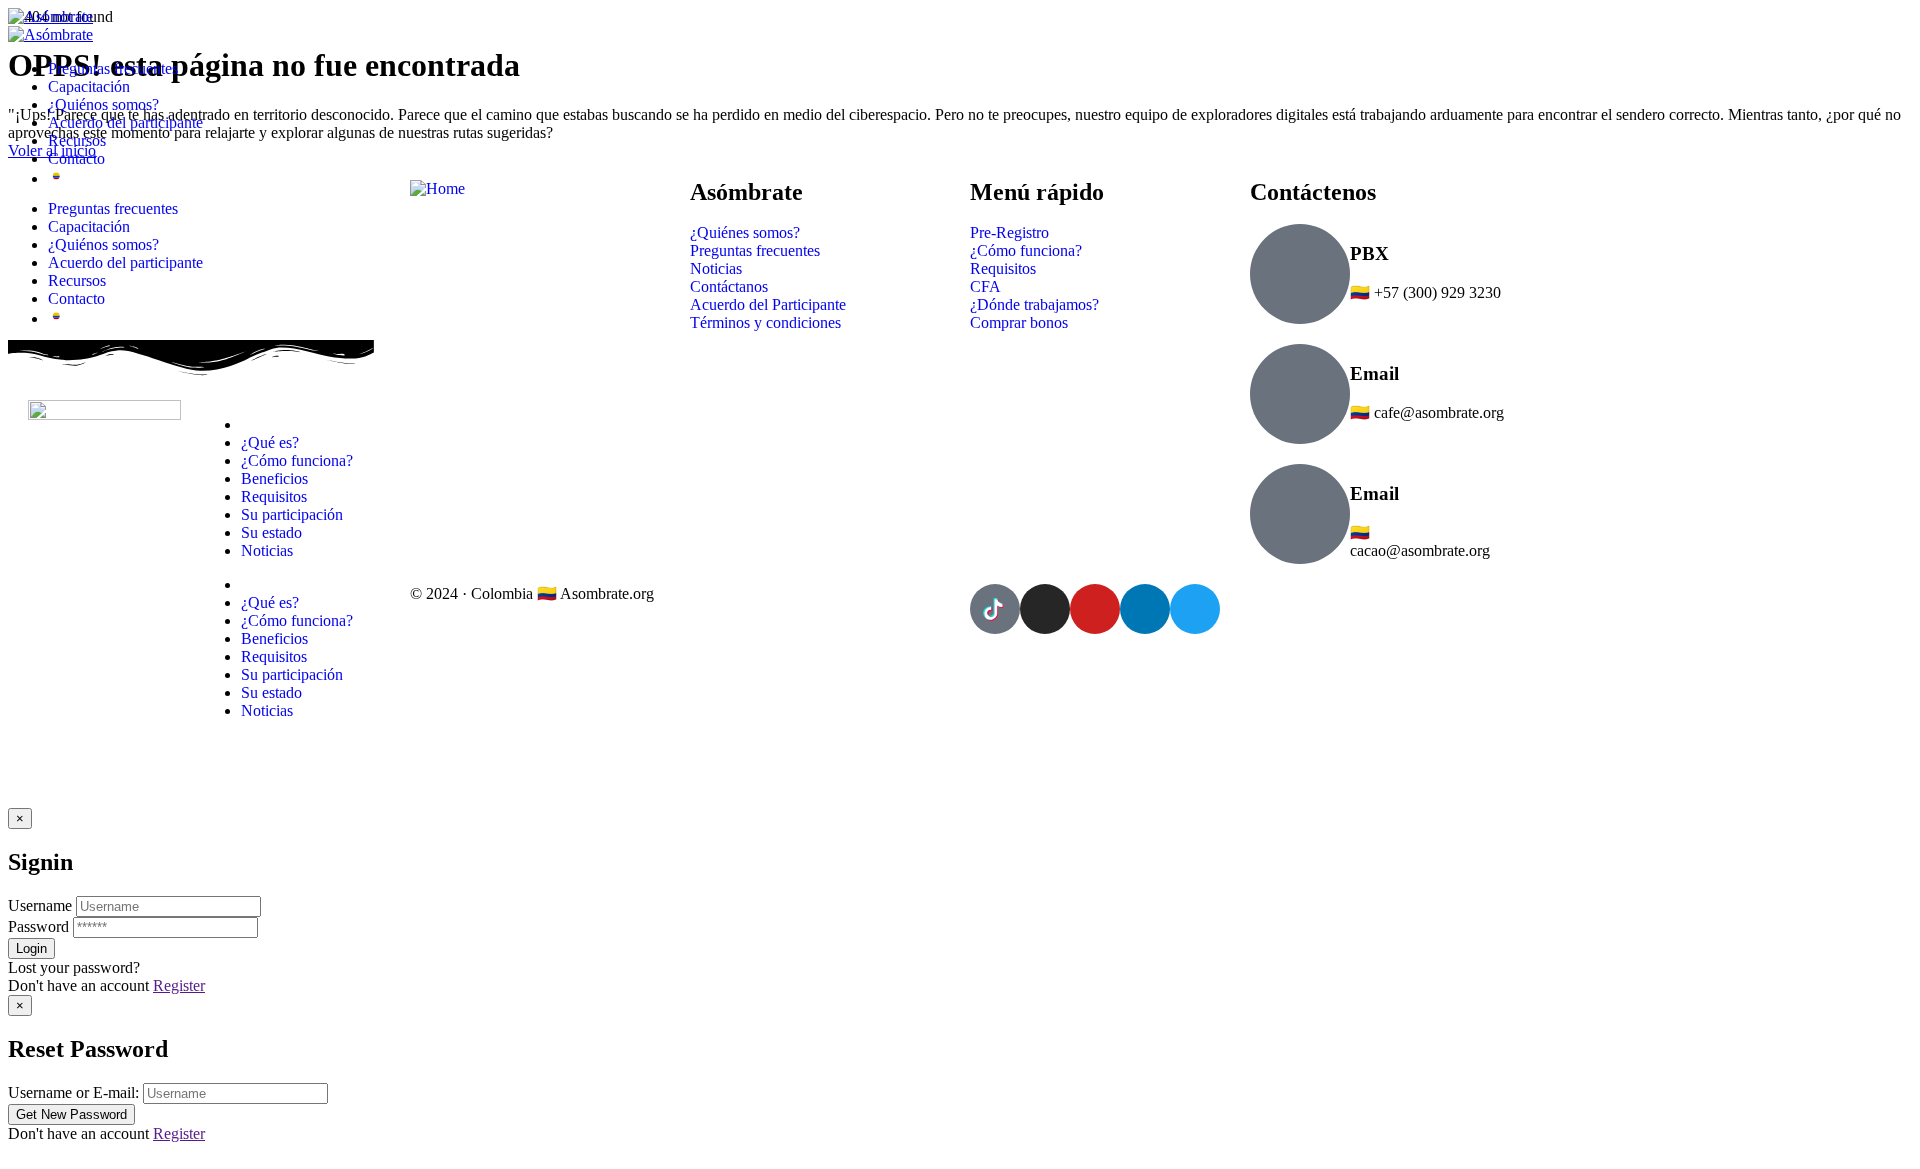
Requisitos (274, 656)
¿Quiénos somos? (103, 104)
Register (179, 985)
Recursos (77, 140)
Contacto (76, 158)
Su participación (292, 674)
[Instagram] (1045, 609)
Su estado (271, 692)
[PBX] (1300, 274)
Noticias (267, 710)
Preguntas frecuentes (113, 68)
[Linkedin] (1145, 609)
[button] (960, 1152)
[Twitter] (1195, 609)
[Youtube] (1095, 609)
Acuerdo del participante (125, 122)
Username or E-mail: (73, 1092)
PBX (1369, 253)
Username (40, 905)
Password (38, 926)
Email (1374, 373)
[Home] (437, 188)
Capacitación (89, 86)
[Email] (1300, 394)
